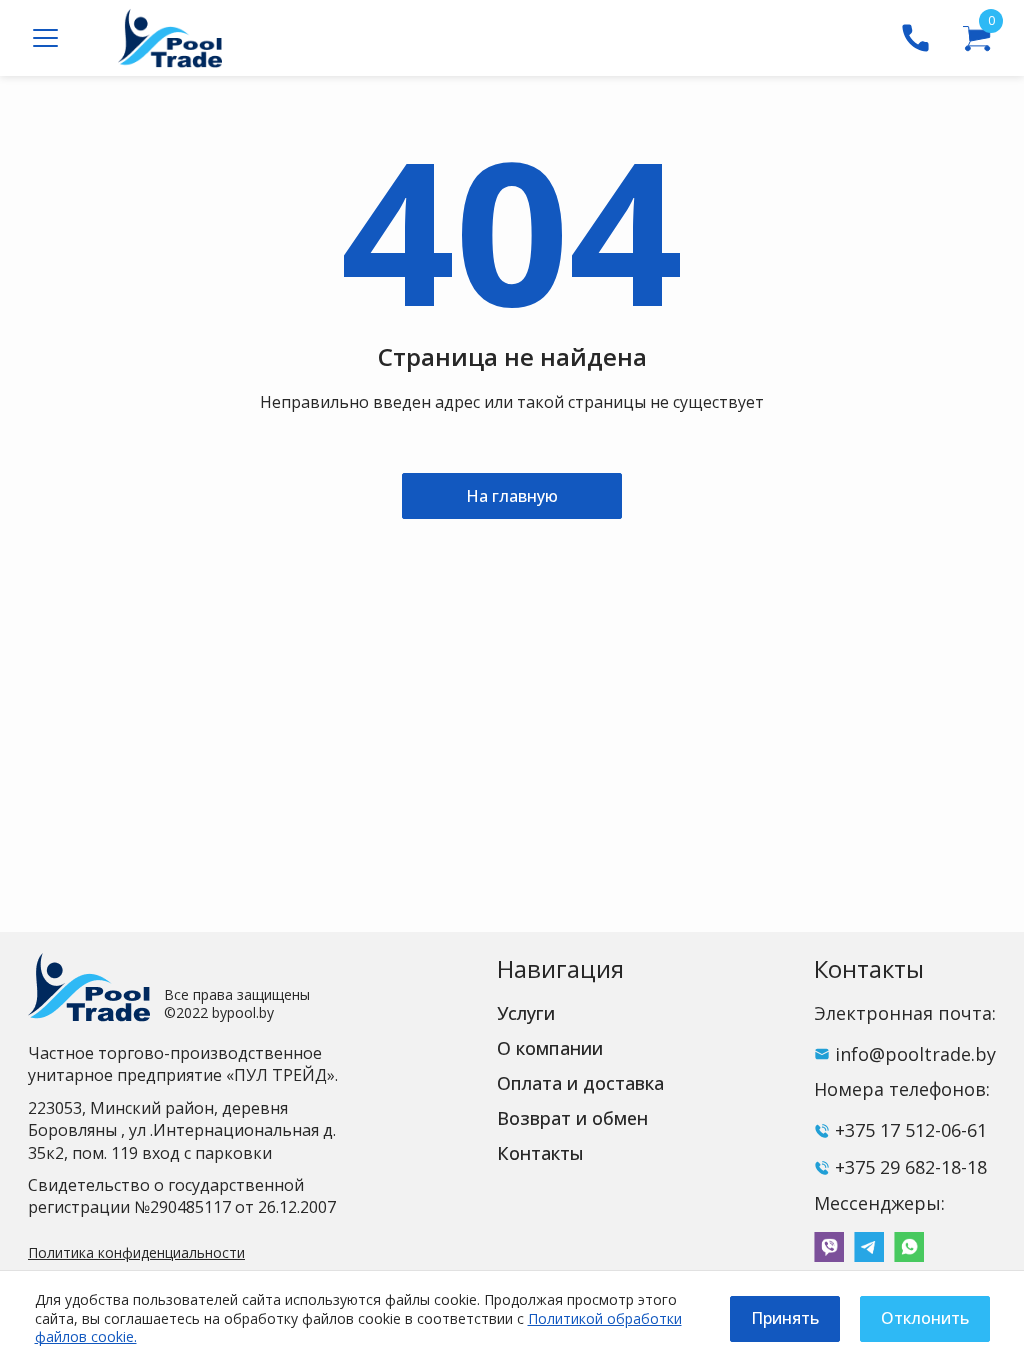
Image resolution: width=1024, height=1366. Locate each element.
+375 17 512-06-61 (911, 1130)
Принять (785, 1318)
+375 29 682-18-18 (911, 1167)
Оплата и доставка (580, 1083)
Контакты (540, 1153)
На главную (512, 496)
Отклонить (925, 1318)
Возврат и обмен (572, 1118)
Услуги (526, 1013)
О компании (550, 1048)
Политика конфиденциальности (136, 1252)
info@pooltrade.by (915, 1054)
